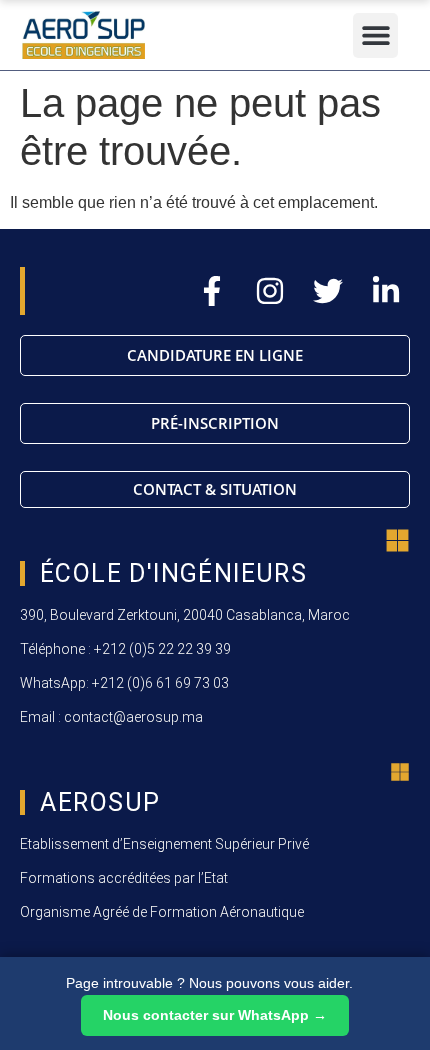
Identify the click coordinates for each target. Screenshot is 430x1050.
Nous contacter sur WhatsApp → (215, 1015)
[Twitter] (328, 291)
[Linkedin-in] (386, 291)
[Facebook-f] (212, 291)
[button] (375, 35)
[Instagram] (270, 291)
